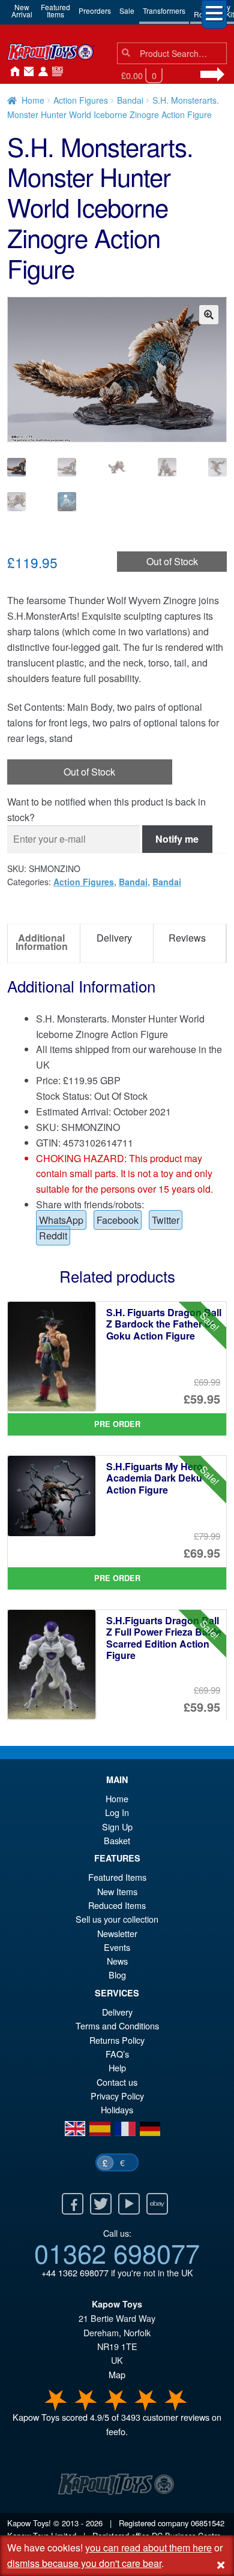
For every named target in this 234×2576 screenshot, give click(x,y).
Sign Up (117, 1827)
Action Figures (81, 100)
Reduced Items (117, 1905)
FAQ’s (117, 2054)
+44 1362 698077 (75, 2272)
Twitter (166, 1220)
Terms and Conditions (117, 2025)
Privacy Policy (117, 2096)
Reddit (53, 1236)
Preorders (95, 10)
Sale (127, 10)
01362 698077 (117, 2252)
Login (41, 72)
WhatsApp (61, 1220)
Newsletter (117, 1933)
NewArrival (22, 10)
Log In (117, 1812)
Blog (117, 1975)
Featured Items (117, 1877)
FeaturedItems (55, 10)
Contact (26, 72)
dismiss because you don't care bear (84, 2563)
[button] (209, 315)
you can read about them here (148, 2548)
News (55, 72)
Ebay (157, 2204)
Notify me (177, 839)
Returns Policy (117, 2040)
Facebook (118, 1220)
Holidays (117, 2109)
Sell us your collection (117, 1919)
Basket (117, 1840)
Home (12, 72)
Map (117, 2374)
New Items (117, 1891)
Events (117, 1947)
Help (117, 2067)
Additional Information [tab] (42, 942)
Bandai (130, 100)
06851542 (208, 2523)
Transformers (164, 10)
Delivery (117, 2012)
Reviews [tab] (187, 938)
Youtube (129, 2204)
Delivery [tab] (114, 938)
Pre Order (117, 1424)
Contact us (117, 2082)
